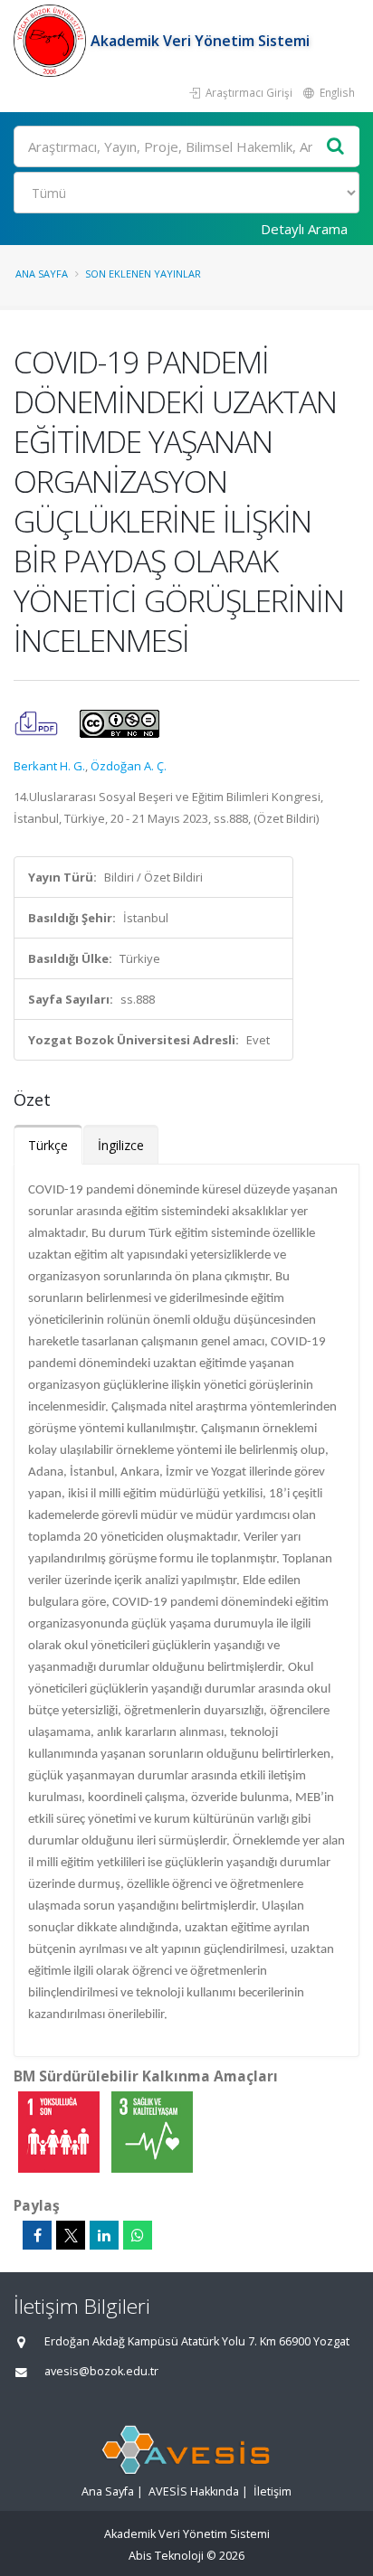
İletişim (273, 2491)
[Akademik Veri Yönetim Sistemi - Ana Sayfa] (52, 41)
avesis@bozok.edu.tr (101, 2371)
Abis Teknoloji (166, 2556)
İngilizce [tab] (121, 1145)
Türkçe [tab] (48, 1145)
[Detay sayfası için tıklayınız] (60, 2131)
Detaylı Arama (304, 229)
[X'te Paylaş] (71, 2235)
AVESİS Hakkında (194, 2491)
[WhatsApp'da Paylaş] (138, 2235)
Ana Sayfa (42, 274)
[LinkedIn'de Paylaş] (104, 2235)
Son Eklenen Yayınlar (143, 274)
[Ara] (336, 147)
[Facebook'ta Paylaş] (37, 2235)
